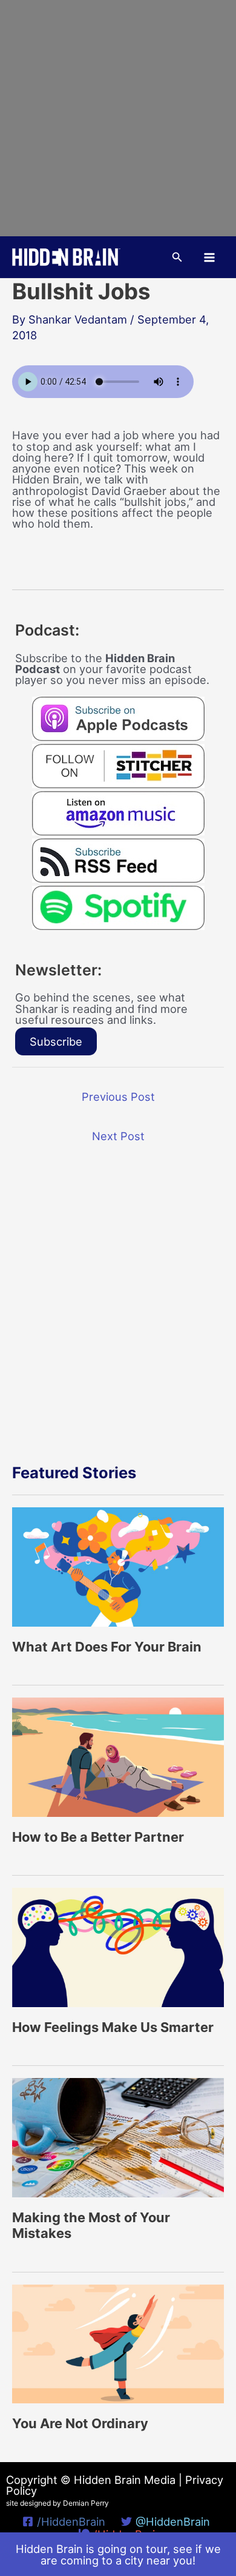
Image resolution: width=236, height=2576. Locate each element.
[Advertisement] (118, 118)
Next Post (118, 1136)
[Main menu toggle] (210, 257)
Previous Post (118, 1097)
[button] (177, 257)
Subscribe (56, 1041)
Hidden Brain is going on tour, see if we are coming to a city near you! (118, 2554)
